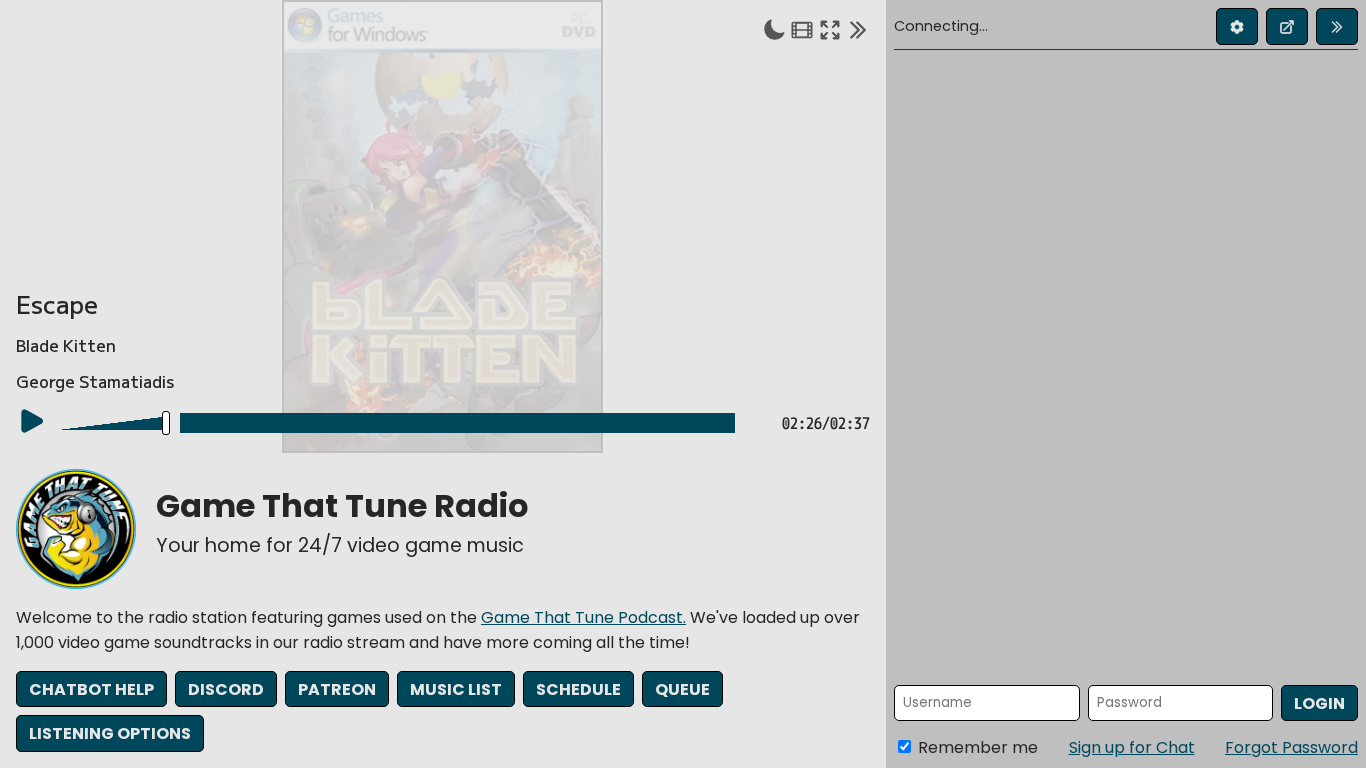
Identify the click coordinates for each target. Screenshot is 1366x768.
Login (1319, 703)
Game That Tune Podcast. (583, 617)
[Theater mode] (802, 29)
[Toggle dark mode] (774, 29)
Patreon (337, 689)
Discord (226, 689)
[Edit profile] (1237, 26)
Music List (456, 689)
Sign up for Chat (1132, 747)
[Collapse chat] (858, 29)
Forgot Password (1291, 747)
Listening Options (110, 733)
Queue (682, 689)
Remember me (976, 747)
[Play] (32, 421)
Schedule (578, 689)
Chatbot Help (91, 689)
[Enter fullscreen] (830, 29)
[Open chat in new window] (1287, 26)
